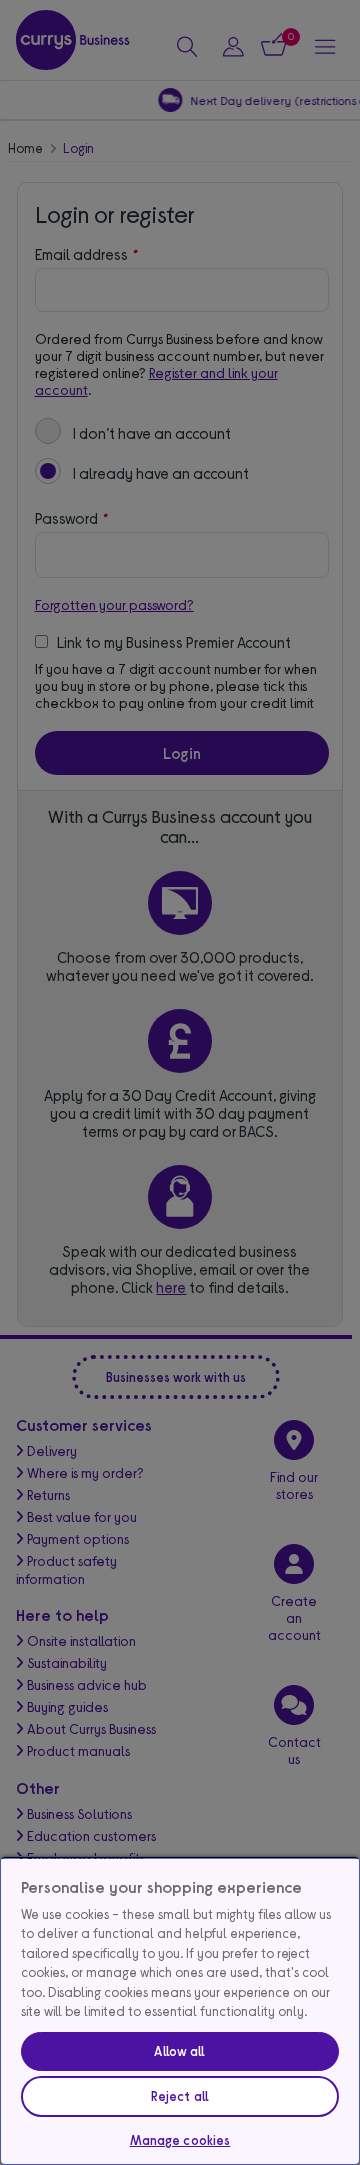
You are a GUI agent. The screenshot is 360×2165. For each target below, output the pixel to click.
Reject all (180, 2096)
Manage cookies (180, 2140)
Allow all (179, 2051)
